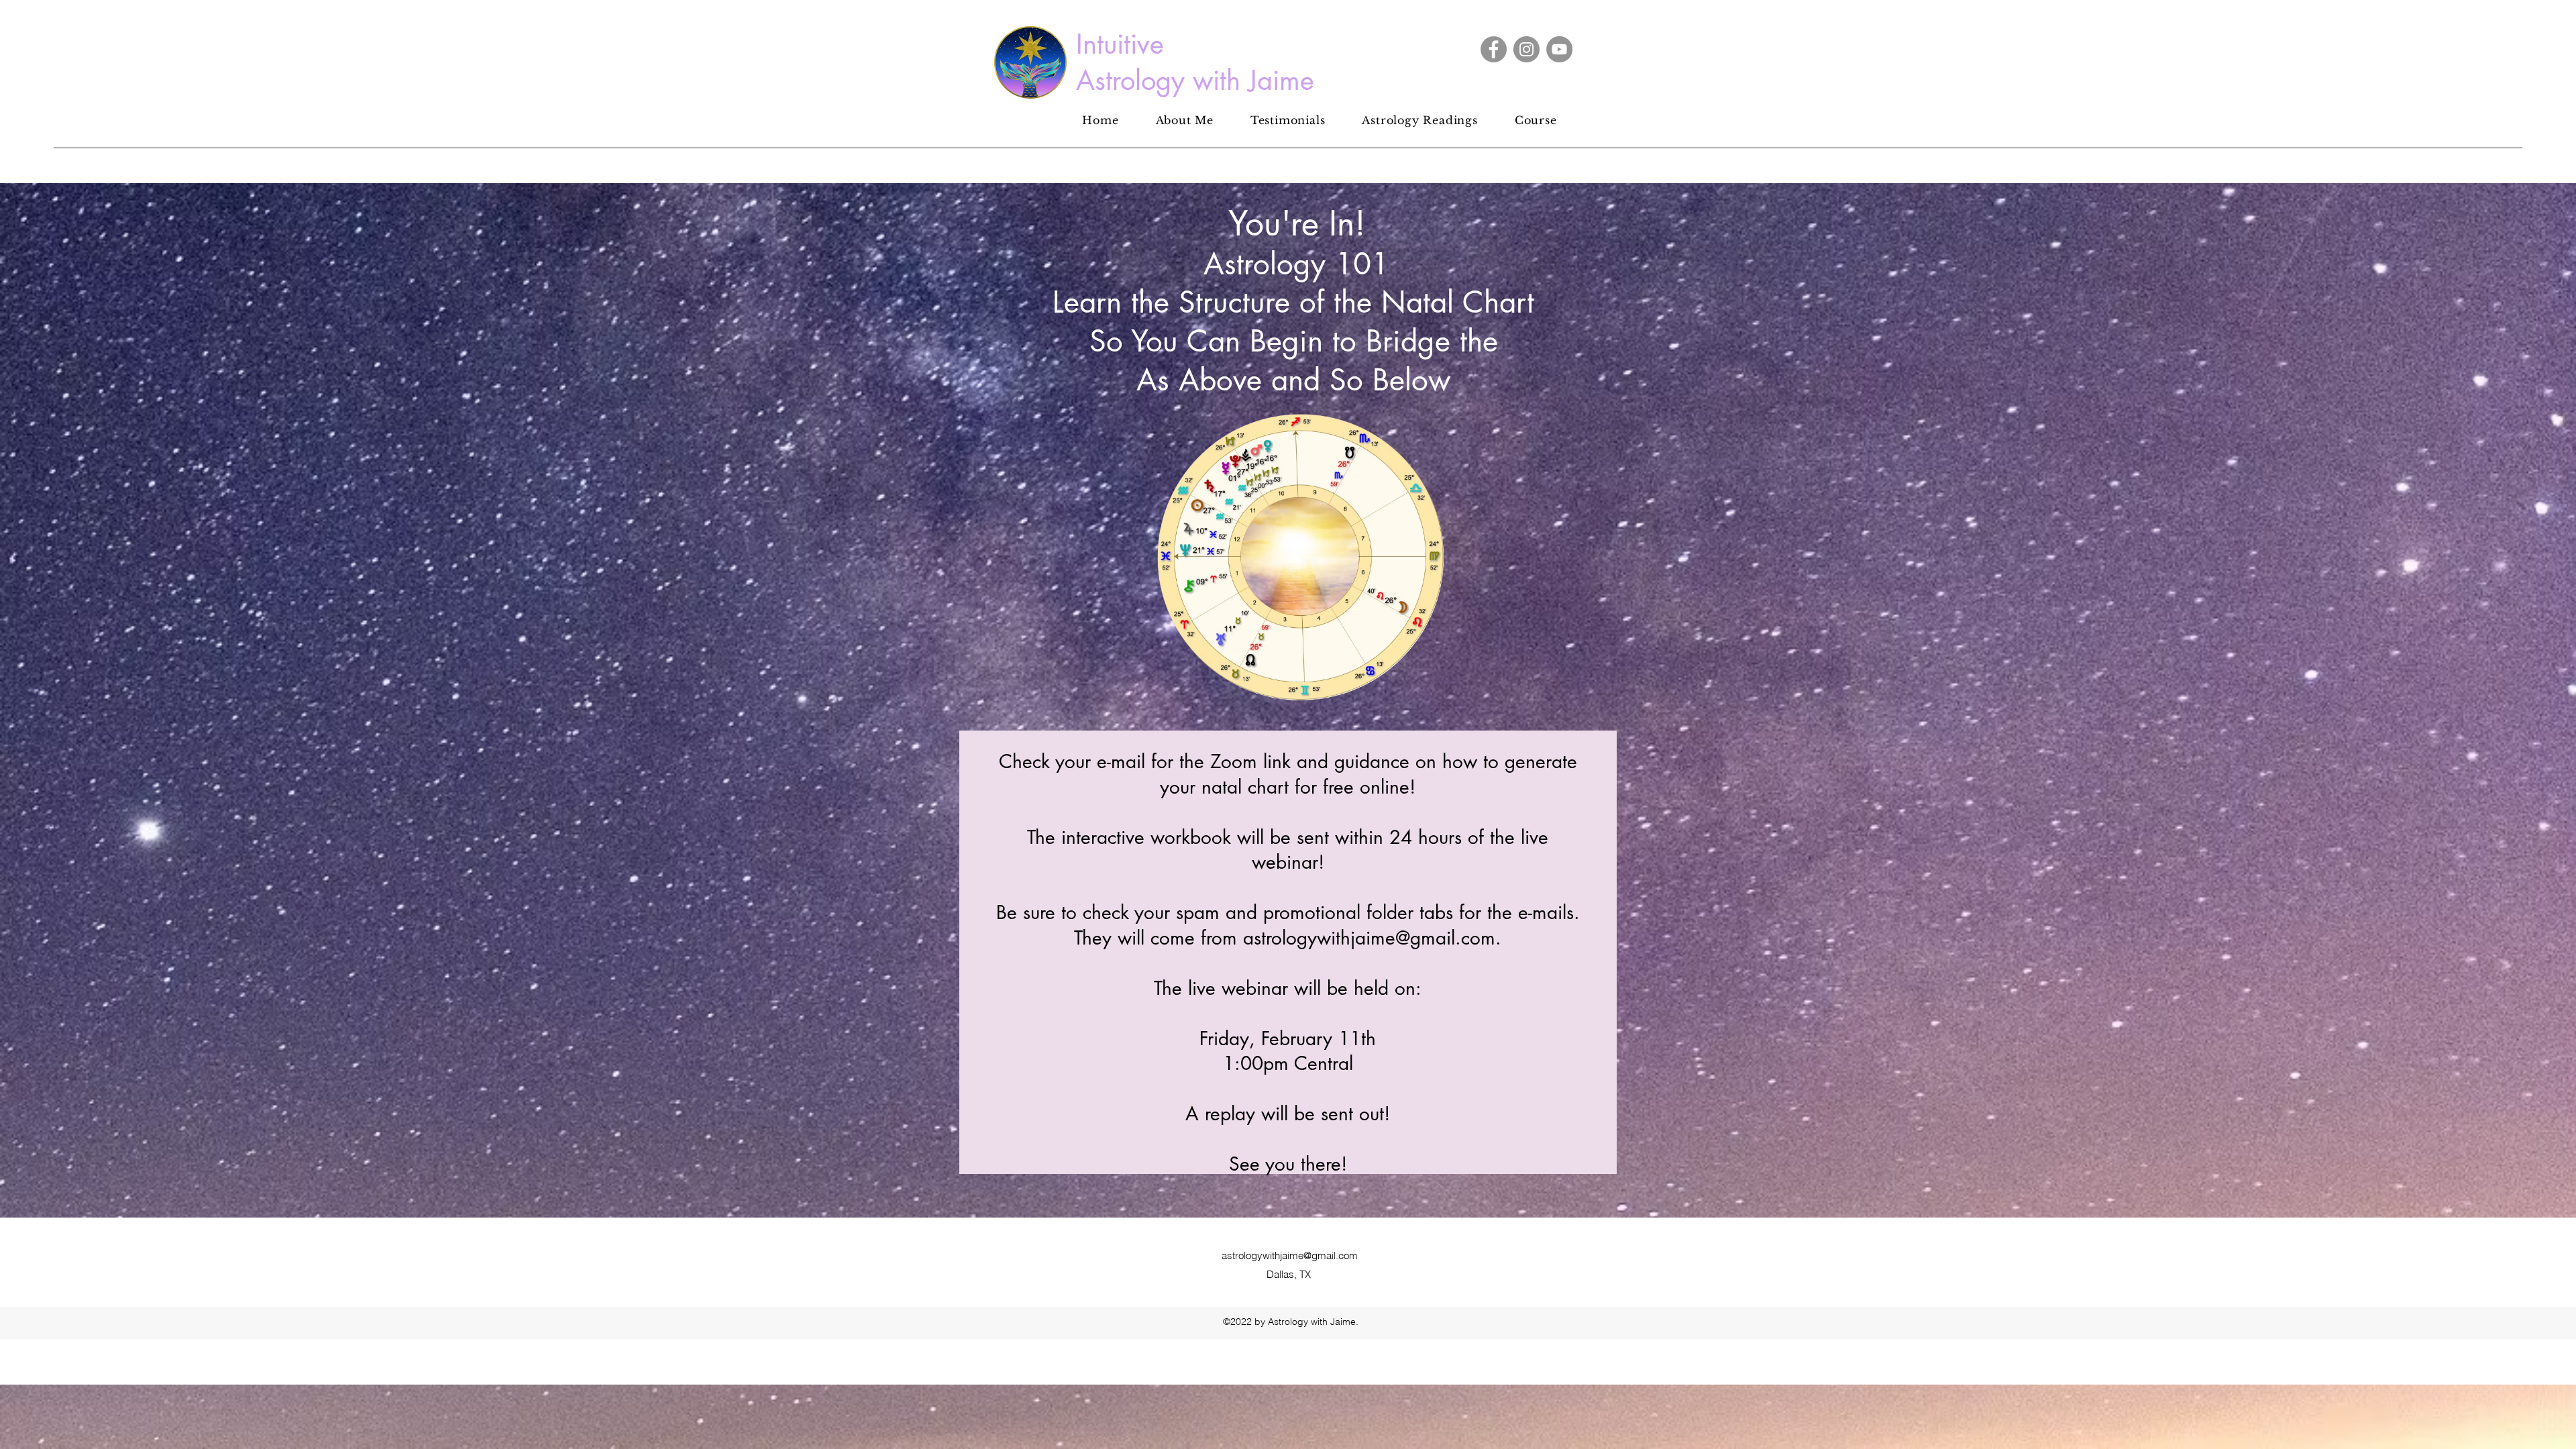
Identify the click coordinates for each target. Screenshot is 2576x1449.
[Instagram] (1526, 49)
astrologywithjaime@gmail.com (1290, 1255)
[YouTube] (1559, 49)
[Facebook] (1494, 49)
